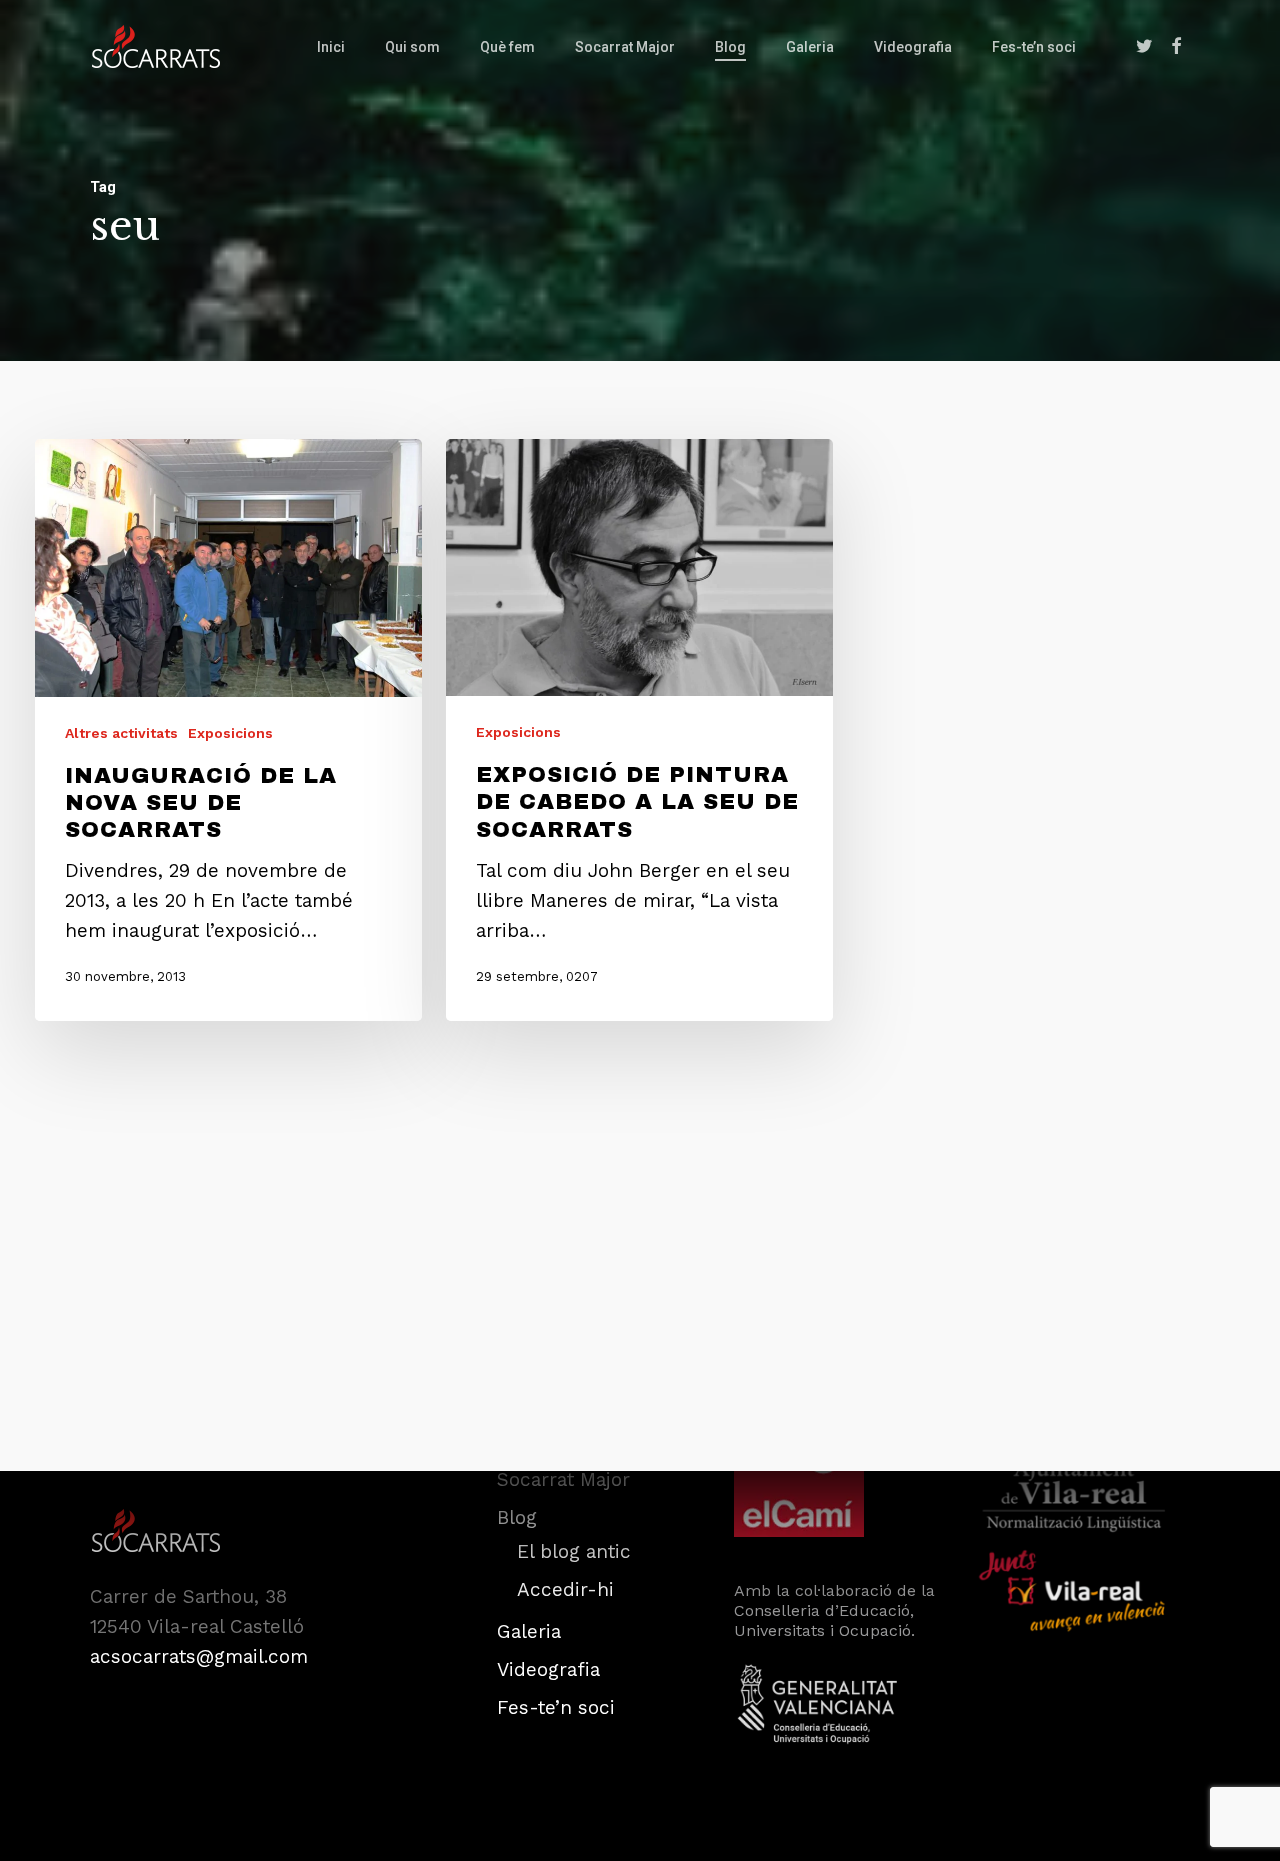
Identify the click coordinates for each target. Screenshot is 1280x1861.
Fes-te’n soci (556, 1707)
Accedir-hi (565, 1589)
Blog (517, 1517)
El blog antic (574, 1551)
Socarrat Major (563, 1479)
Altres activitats (121, 733)
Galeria (529, 1631)
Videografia (548, 1669)
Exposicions (230, 733)
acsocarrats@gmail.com (199, 1656)
